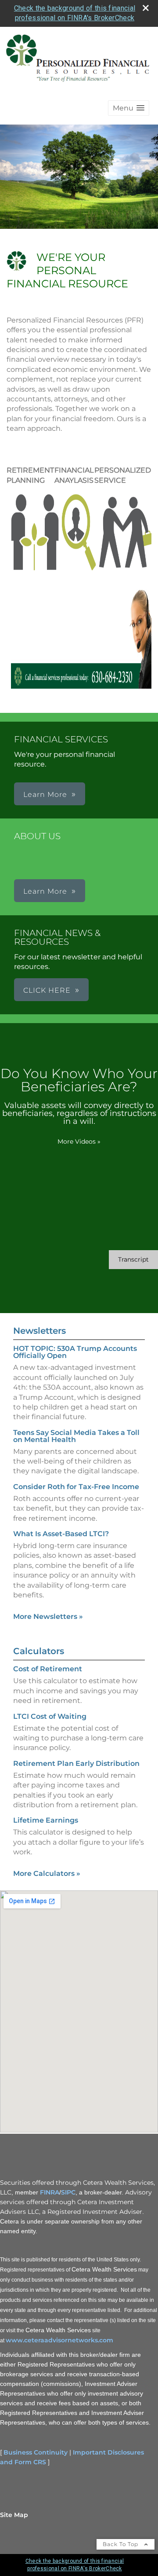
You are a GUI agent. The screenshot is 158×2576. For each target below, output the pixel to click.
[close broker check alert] (146, 8)
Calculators (39, 1651)
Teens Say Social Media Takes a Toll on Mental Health (76, 1436)
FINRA (50, 2192)
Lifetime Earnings (46, 1820)
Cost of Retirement (48, 1669)
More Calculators (47, 1873)
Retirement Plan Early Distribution (76, 1763)
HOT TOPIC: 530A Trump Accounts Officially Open (75, 1352)
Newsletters (39, 1331)
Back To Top (121, 2544)
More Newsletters (48, 1616)
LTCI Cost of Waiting (50, 1716)
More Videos (79, 1141)
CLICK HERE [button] (47, 990)
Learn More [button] (45, 794)
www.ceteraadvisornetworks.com (59, 2340)
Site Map (14, 2515)
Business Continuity (36, 2452)
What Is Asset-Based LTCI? (61, 1534)
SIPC (68, 2192)
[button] (129, 108)
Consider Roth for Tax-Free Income (76, 1487)
